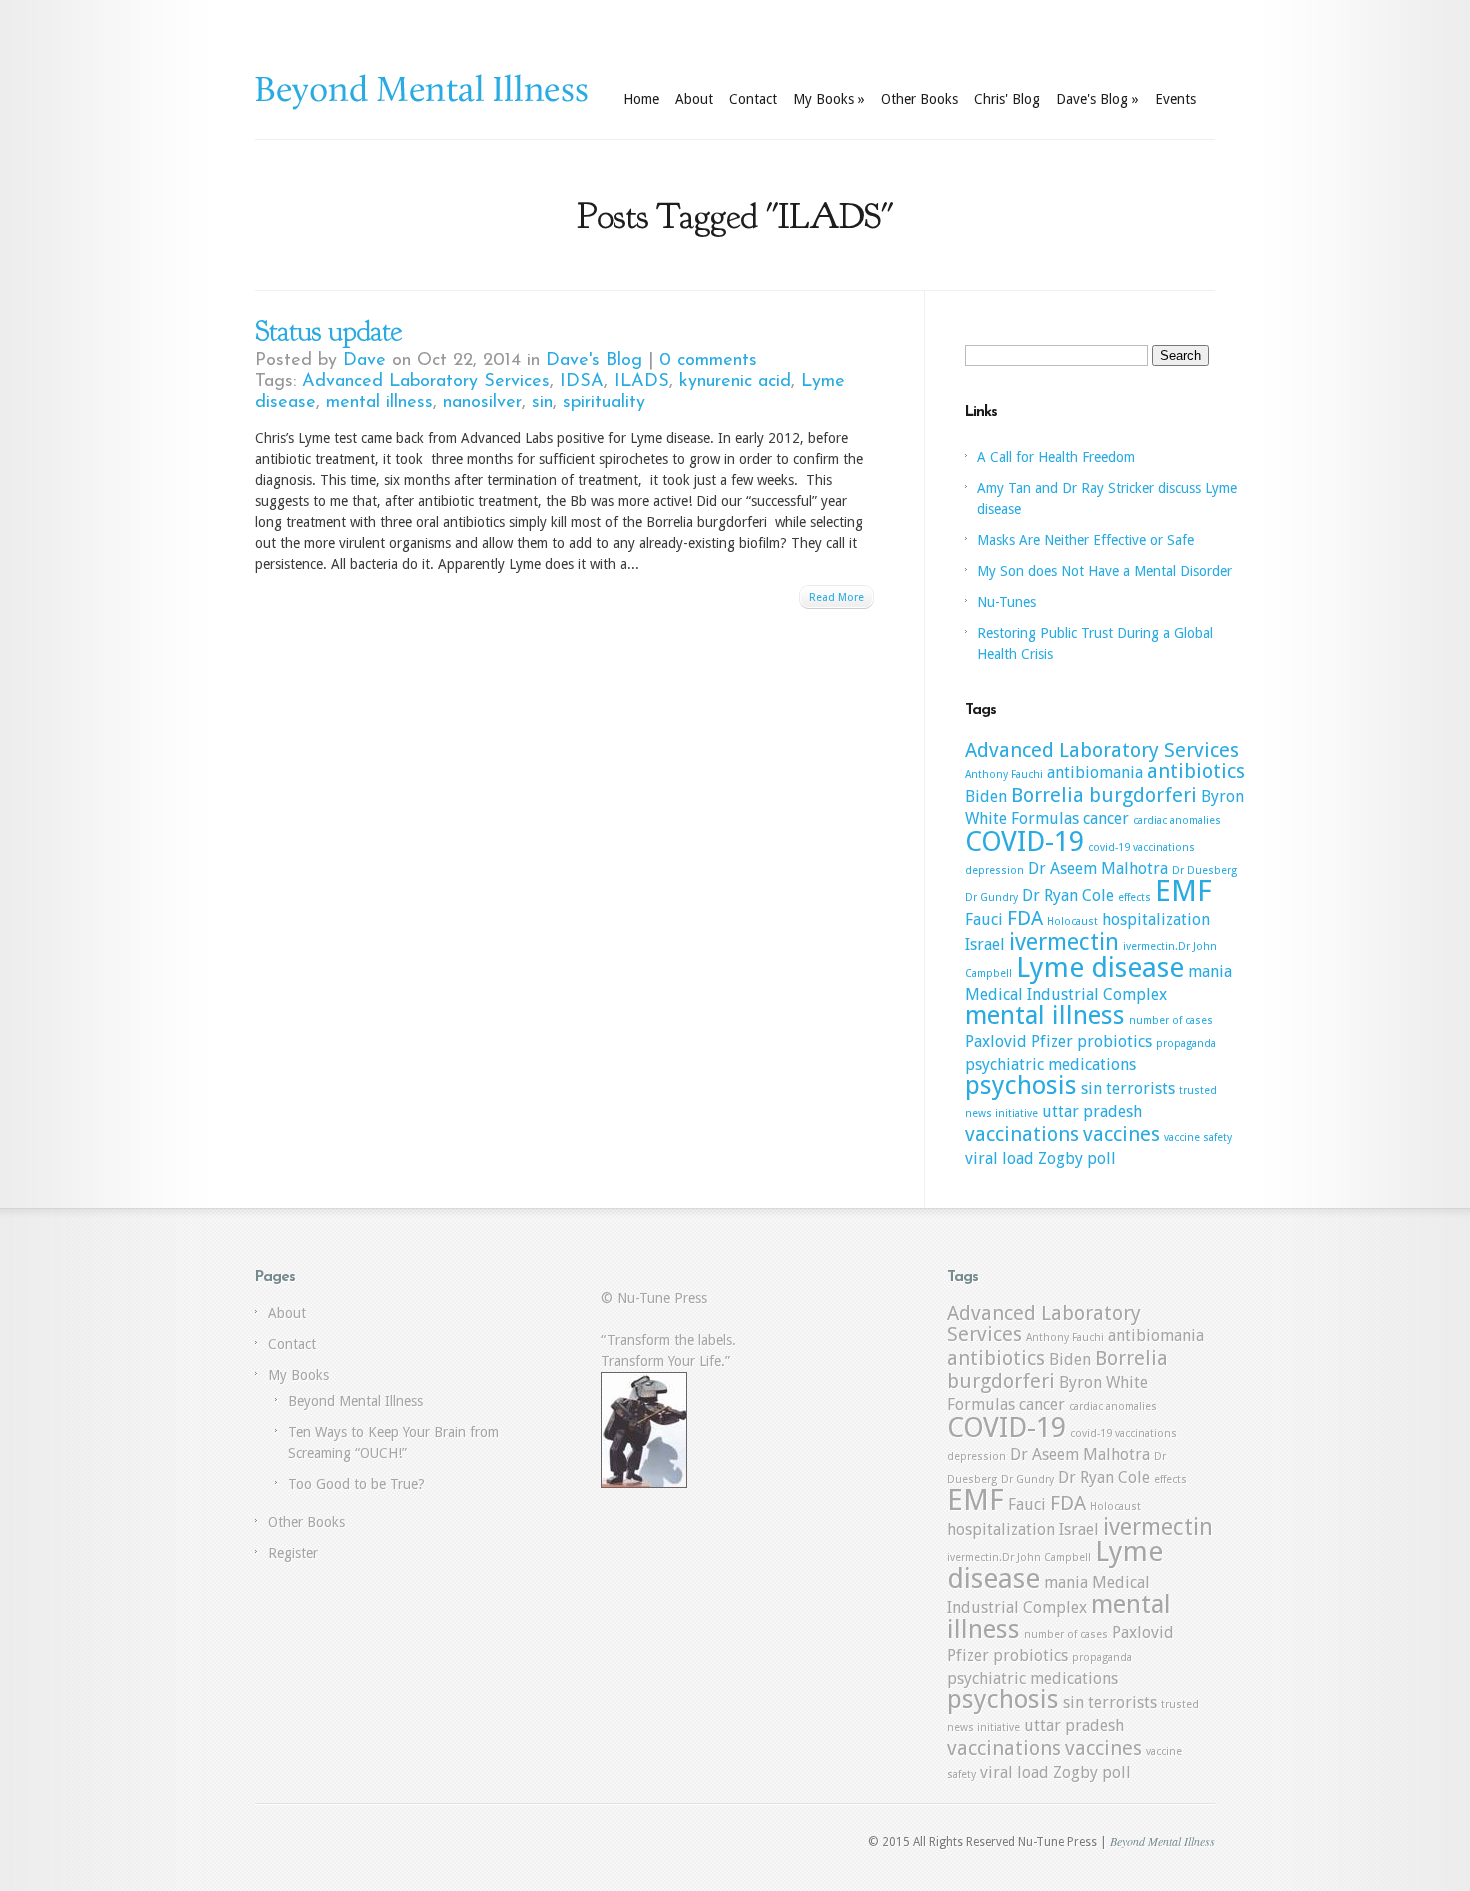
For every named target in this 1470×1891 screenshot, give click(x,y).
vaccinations (1022, 1134)
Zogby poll (1077, 1158)
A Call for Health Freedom (1056, 457)
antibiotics (1196, 771)
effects (1134, 897)
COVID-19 (1024, 841)
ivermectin (1064, 942)
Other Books (919, 99)
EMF (1183, 891)
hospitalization (1156, 919)
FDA (1025, 918)
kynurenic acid (735, 382)
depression (994, 870)
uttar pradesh (1092, 1111)
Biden (986, 796)
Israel (985, 944)
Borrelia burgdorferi (1104, 795)
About (694, 99)
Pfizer (1052, 1041)
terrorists (1140, 1088)
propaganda (1186, 1043)
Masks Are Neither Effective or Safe (1085, 540)
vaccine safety (1198, 1137)
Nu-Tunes (1006, 602)
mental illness (379, 403)
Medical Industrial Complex (1066, 994)
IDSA (582, 382)
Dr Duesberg (1204, 870)
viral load (999, 1158)
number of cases (1171, 1020)
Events (1175, 99)
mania (1210, 971)
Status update (328, 331)
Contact (753, 99)
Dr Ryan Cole (1068, 895)
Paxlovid (996, 1041)
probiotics (1114, 1041)
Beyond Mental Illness (355, 1401)
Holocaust (1072, 921)
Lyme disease (1100, 967)
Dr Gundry (991, 897)
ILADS (641, 382)
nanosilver (482, 403)
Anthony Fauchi (1004, 774)
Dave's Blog (1097, 99)
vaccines (1121, 1134)
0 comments (708, 361)
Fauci (984, 919)
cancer (1106, 818)
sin (542, 403)
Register (293, 1553)
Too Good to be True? (356, 1484)
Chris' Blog (1007, 99)
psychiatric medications (1050, 1064)
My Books (829, 99)
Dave (364, 361)
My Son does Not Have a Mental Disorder (1104, 571)
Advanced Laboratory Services (426, 382)
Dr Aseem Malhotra (1098, 868)
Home (641, 99)
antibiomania (1095, 772)
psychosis (1021, 1085)
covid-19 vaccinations (1141, 847)
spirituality (604, 403)
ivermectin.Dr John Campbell (1019, 1557)
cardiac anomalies (1177, 820)
